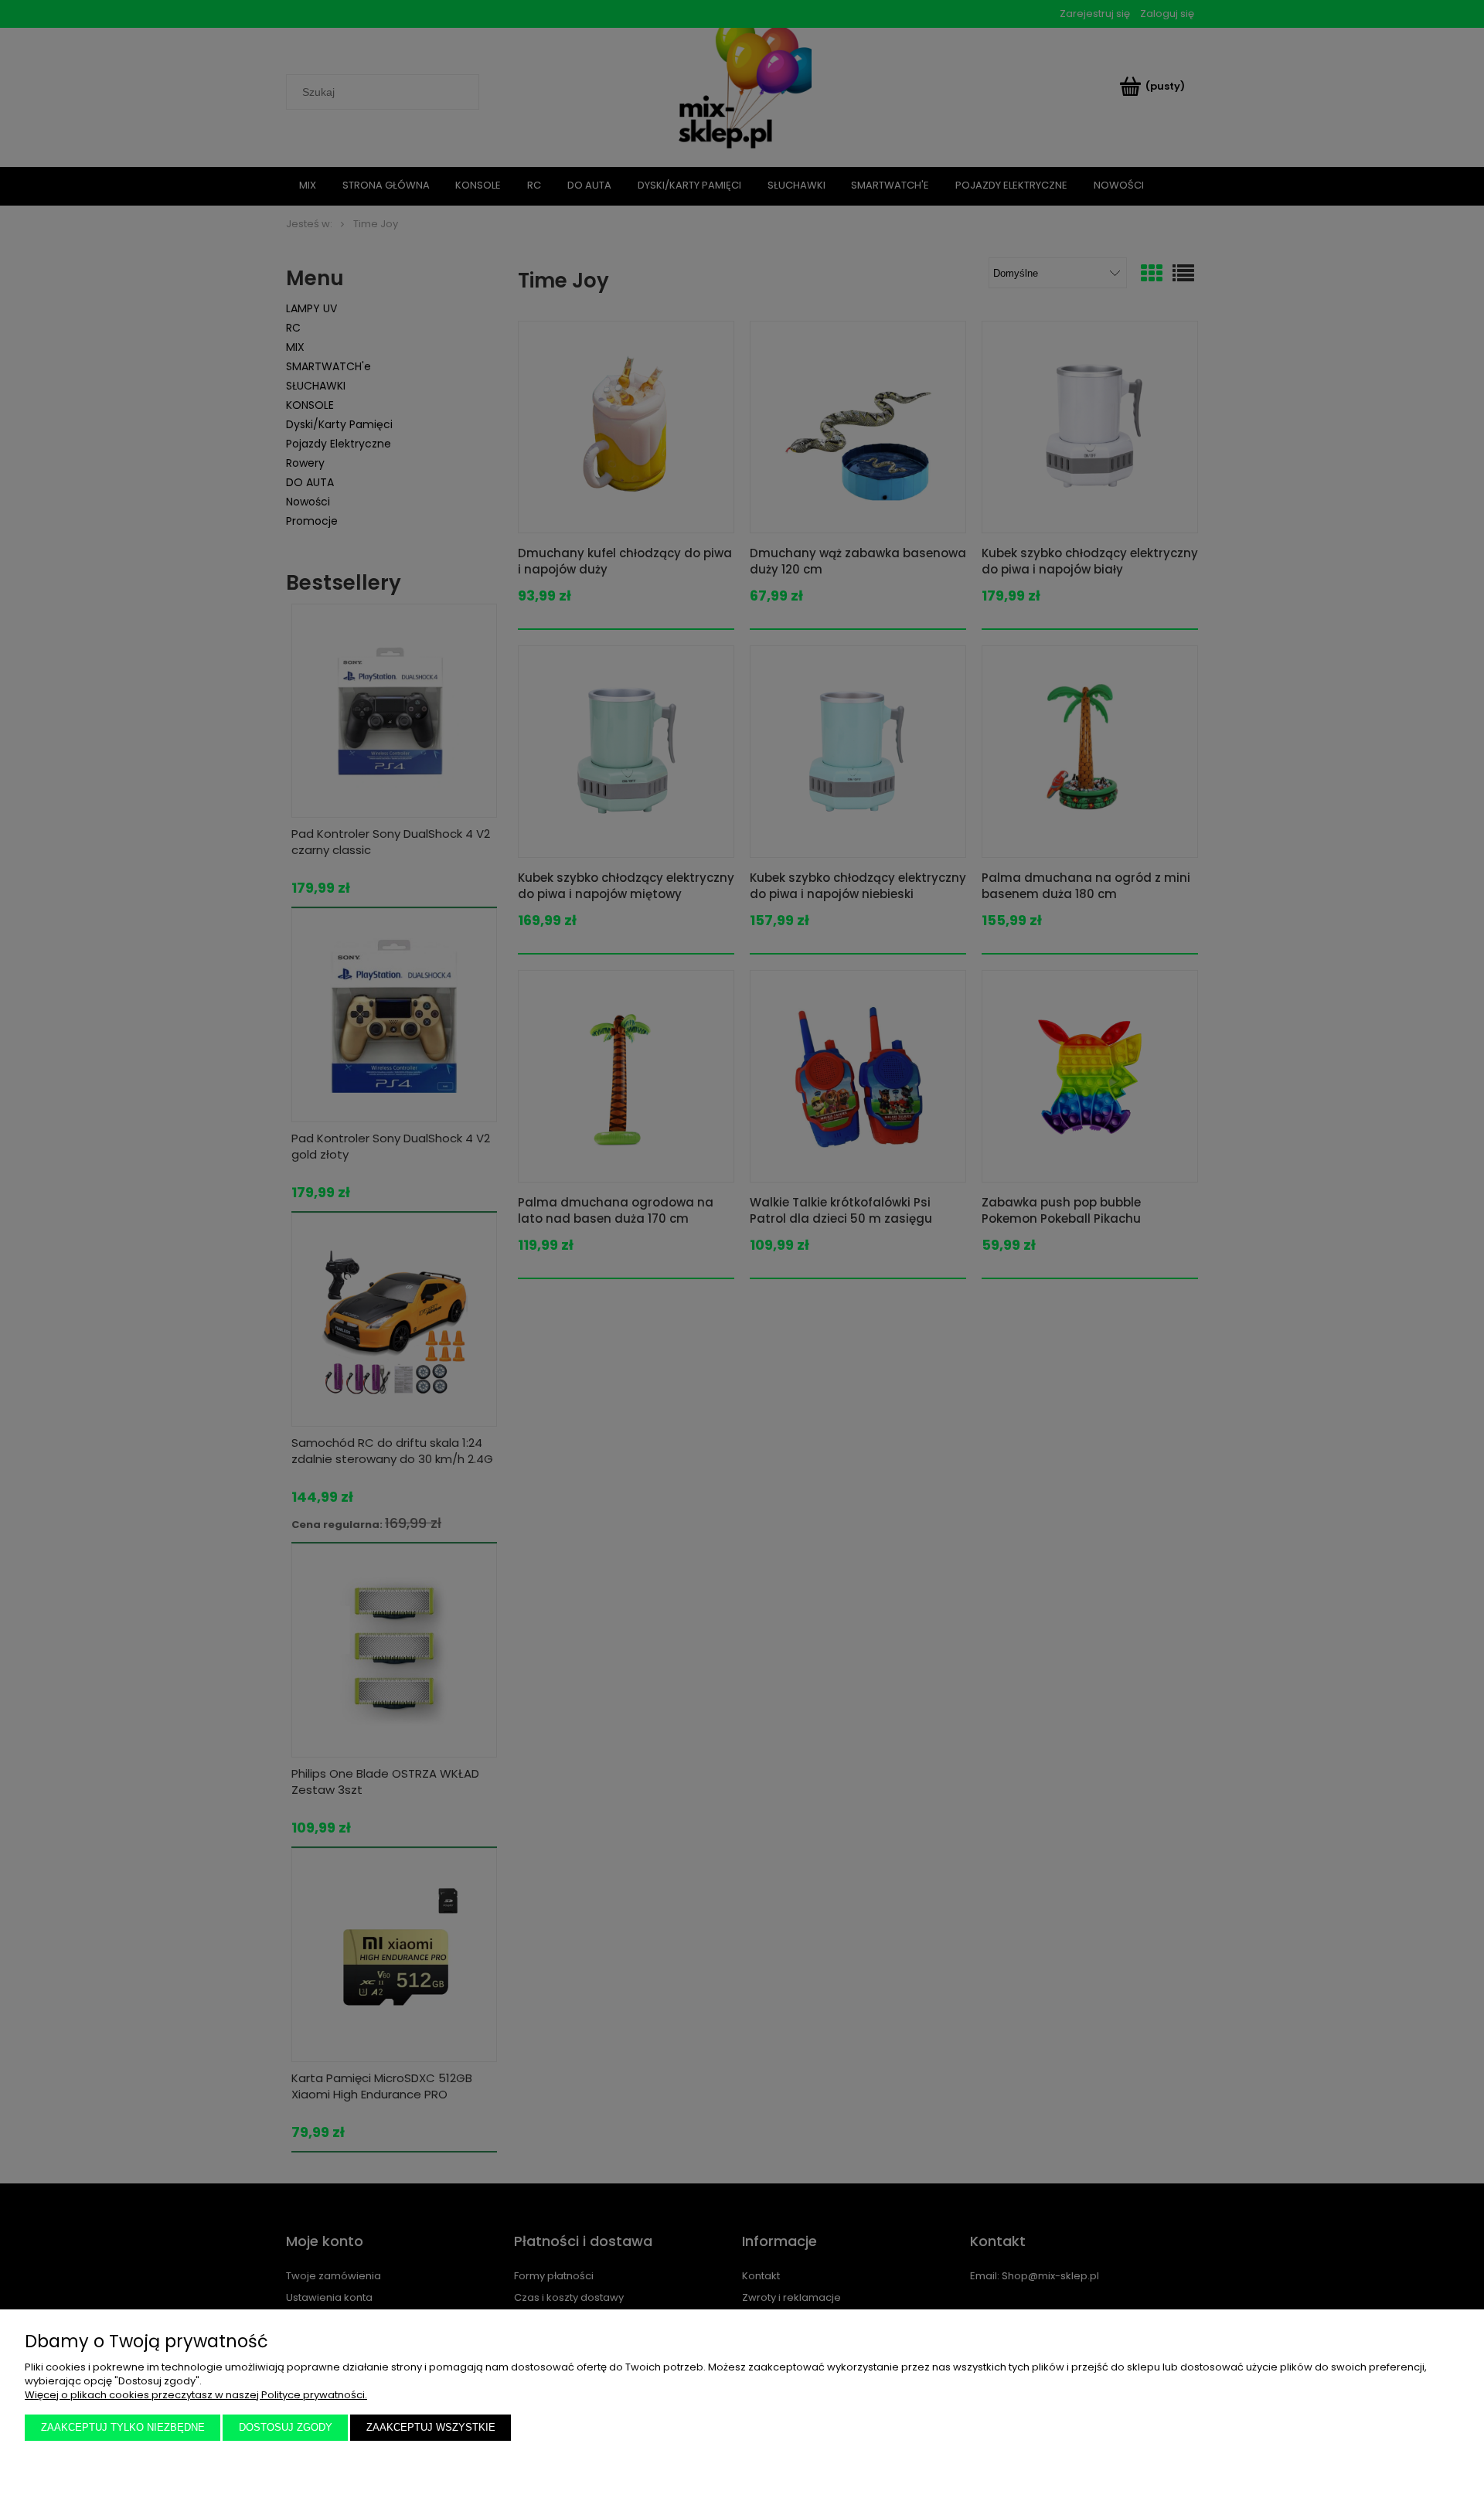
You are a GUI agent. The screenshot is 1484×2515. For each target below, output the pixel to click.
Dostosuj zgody (286, 2427)
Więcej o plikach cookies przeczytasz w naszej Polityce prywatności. (196, 2395)
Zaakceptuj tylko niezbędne (123, 2427)
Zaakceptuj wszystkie (431, 2427)
